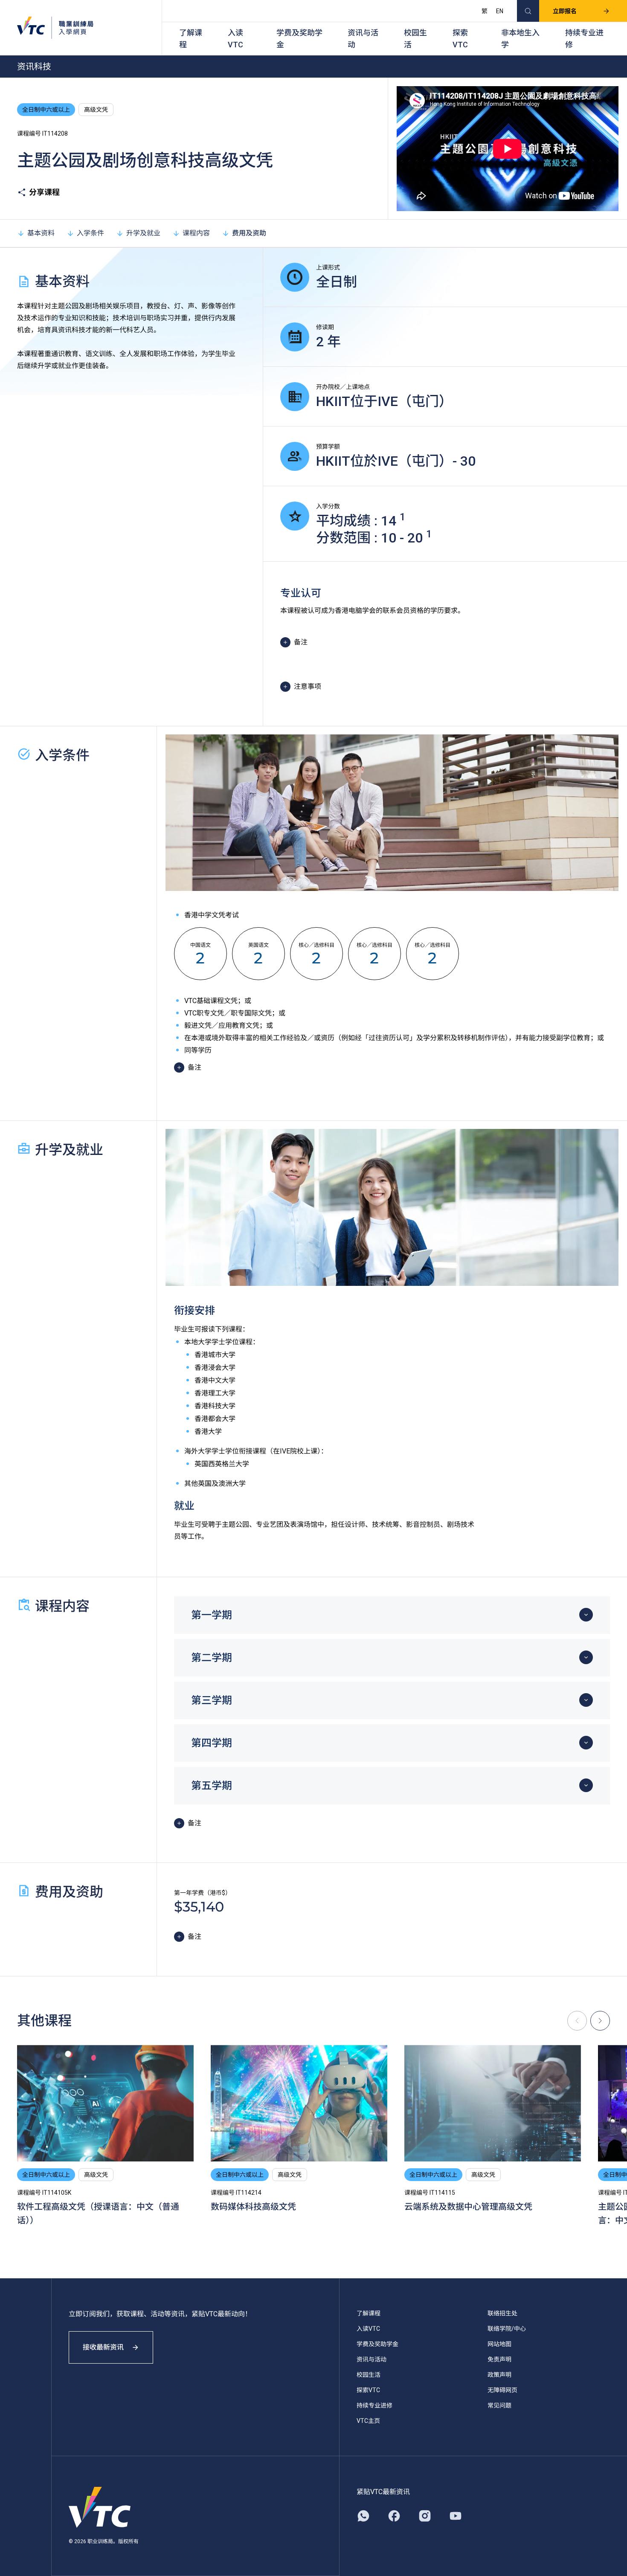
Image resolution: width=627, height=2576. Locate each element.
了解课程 (191, 39)
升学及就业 (143, 233)
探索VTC (460, 39)
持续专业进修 (584, 39)
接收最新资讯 (103, 2347)
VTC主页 (368, 2421)
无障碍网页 (502, 2390)
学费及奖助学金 (299, 39)
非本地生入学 (520, 39)
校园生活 (415, 39)
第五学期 (212, 1786)
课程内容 (196, 233)
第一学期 (212, 1615)
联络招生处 (502, 2313)
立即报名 (565, 11)
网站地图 (499, 2344)
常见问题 (499, 2405)
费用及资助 (249, 233)
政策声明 (499, 2375)
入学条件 (90, 233)
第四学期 (212, 1743)
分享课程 (44, 192)
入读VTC (235, 39)
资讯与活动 (363, 39)
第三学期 (212, 1700)
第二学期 (212, 1658)
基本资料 (41, 233)
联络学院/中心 (507, 2329)
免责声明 (499, 2359)
